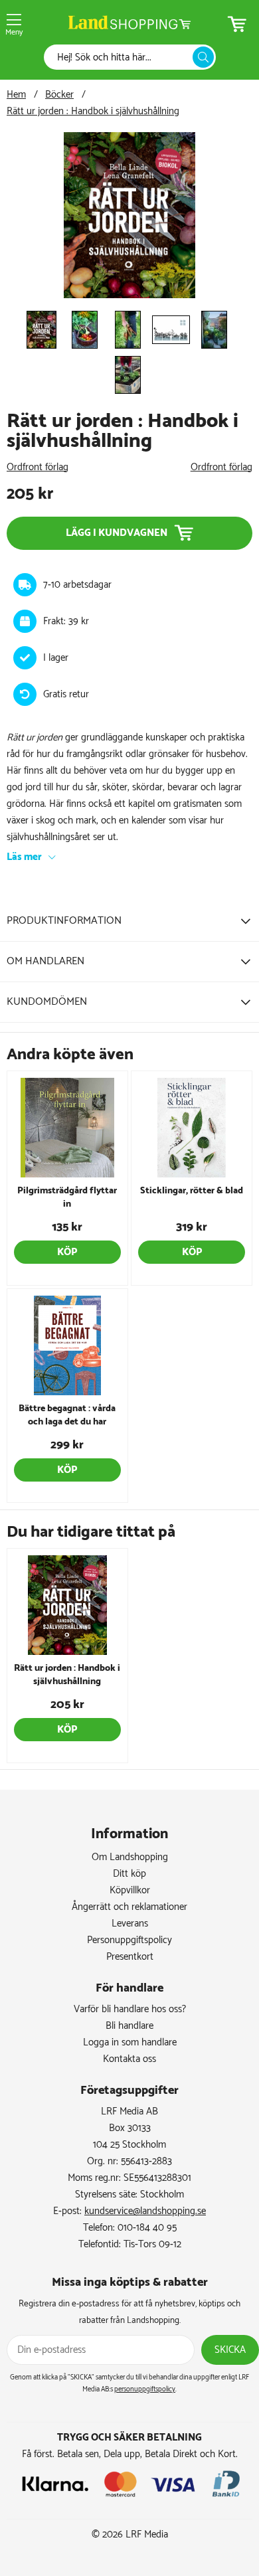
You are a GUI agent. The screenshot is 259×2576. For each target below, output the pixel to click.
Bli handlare (129, 2026)
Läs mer (24, 857)
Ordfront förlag (38, 467)
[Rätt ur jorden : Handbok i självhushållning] (129, 295)
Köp (67, 1252)
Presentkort (130, 1957)
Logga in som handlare (130, 2042)
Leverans (130, 1924)
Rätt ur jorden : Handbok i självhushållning (93, 111)
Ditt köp (129, 1874)
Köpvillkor (130, 1890)
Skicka (230, 2350)
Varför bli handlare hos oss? (130, 2009)
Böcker (59, 95)
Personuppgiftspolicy (129, 1940)
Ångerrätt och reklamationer (129, 1907)
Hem (16, 95)
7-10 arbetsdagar (77, 585)
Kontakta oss (129, 2059)
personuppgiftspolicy (145, 2389)
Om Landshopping (130, 1857)
